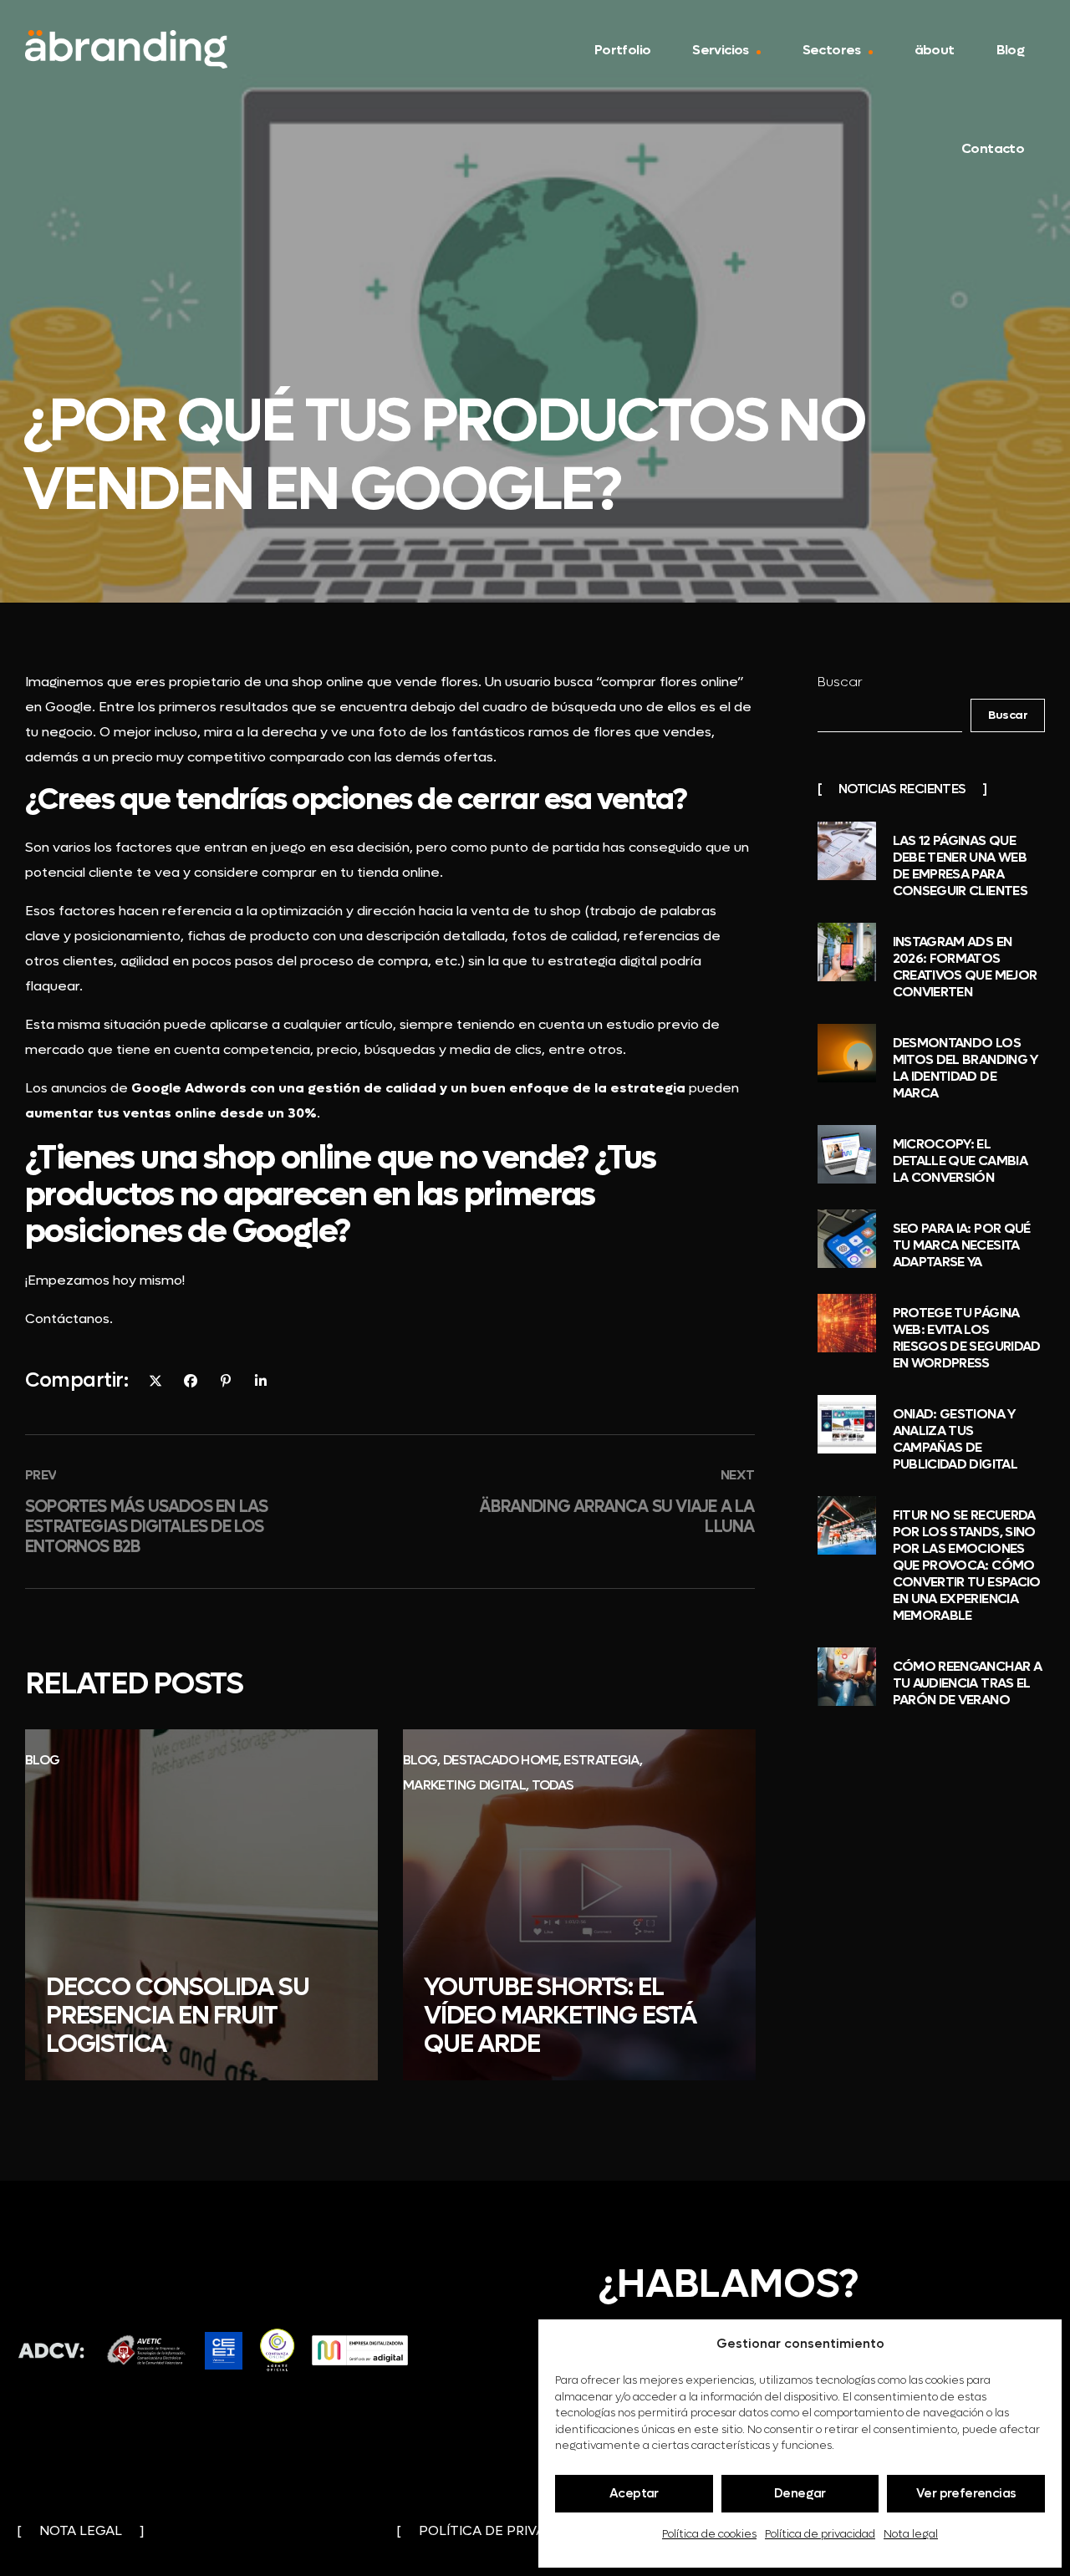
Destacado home (500, 1760)
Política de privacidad (820, 2534)
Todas (552, 1785)
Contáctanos (67, 1319)
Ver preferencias (966, 2493)
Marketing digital (464, 1785)
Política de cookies (709, 2534)
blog (42, 1760)
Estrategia (601, 1760)
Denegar (800, 2493)
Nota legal (911, 2534)
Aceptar (634, 2493)
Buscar (840, 682)
